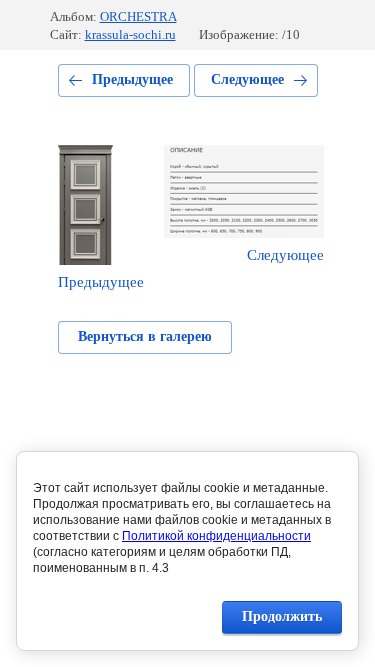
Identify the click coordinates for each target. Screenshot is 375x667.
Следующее (247, 79)
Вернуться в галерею (145, 336)
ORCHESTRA (138, 16)
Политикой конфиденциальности (216, 536)
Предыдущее (132, 79)
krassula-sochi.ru (130, 34)
